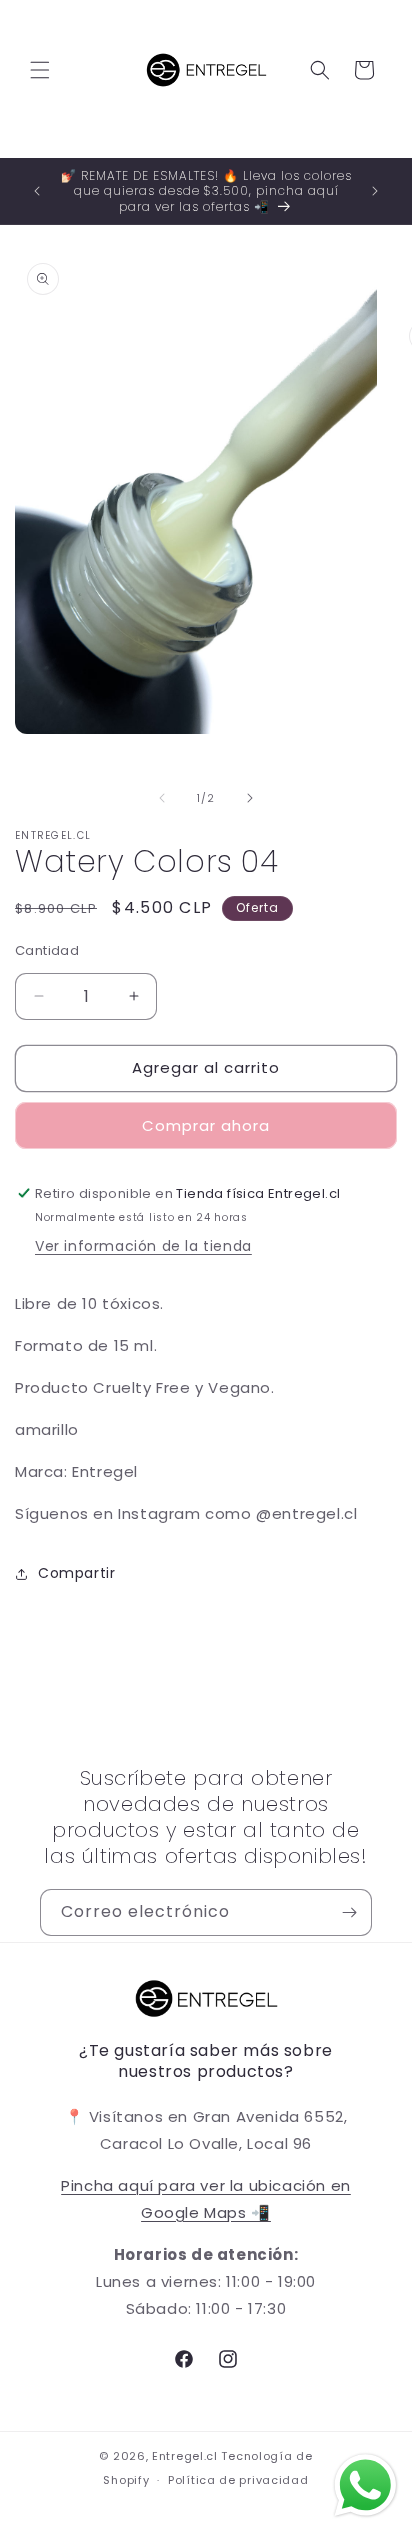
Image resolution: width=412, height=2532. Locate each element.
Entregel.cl (185, 2456)
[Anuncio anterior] (37, 191)
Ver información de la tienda (143, 1246)
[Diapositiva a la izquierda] (162, 798)
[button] (40, 70)
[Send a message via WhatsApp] (365, 2485)
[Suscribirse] (349, 1912)
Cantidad (47, 950)
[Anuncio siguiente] (375, 191)
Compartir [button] (76, 1573)
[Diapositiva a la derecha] (250, 798)
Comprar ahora (206, 1125)
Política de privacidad (238, 2480)
